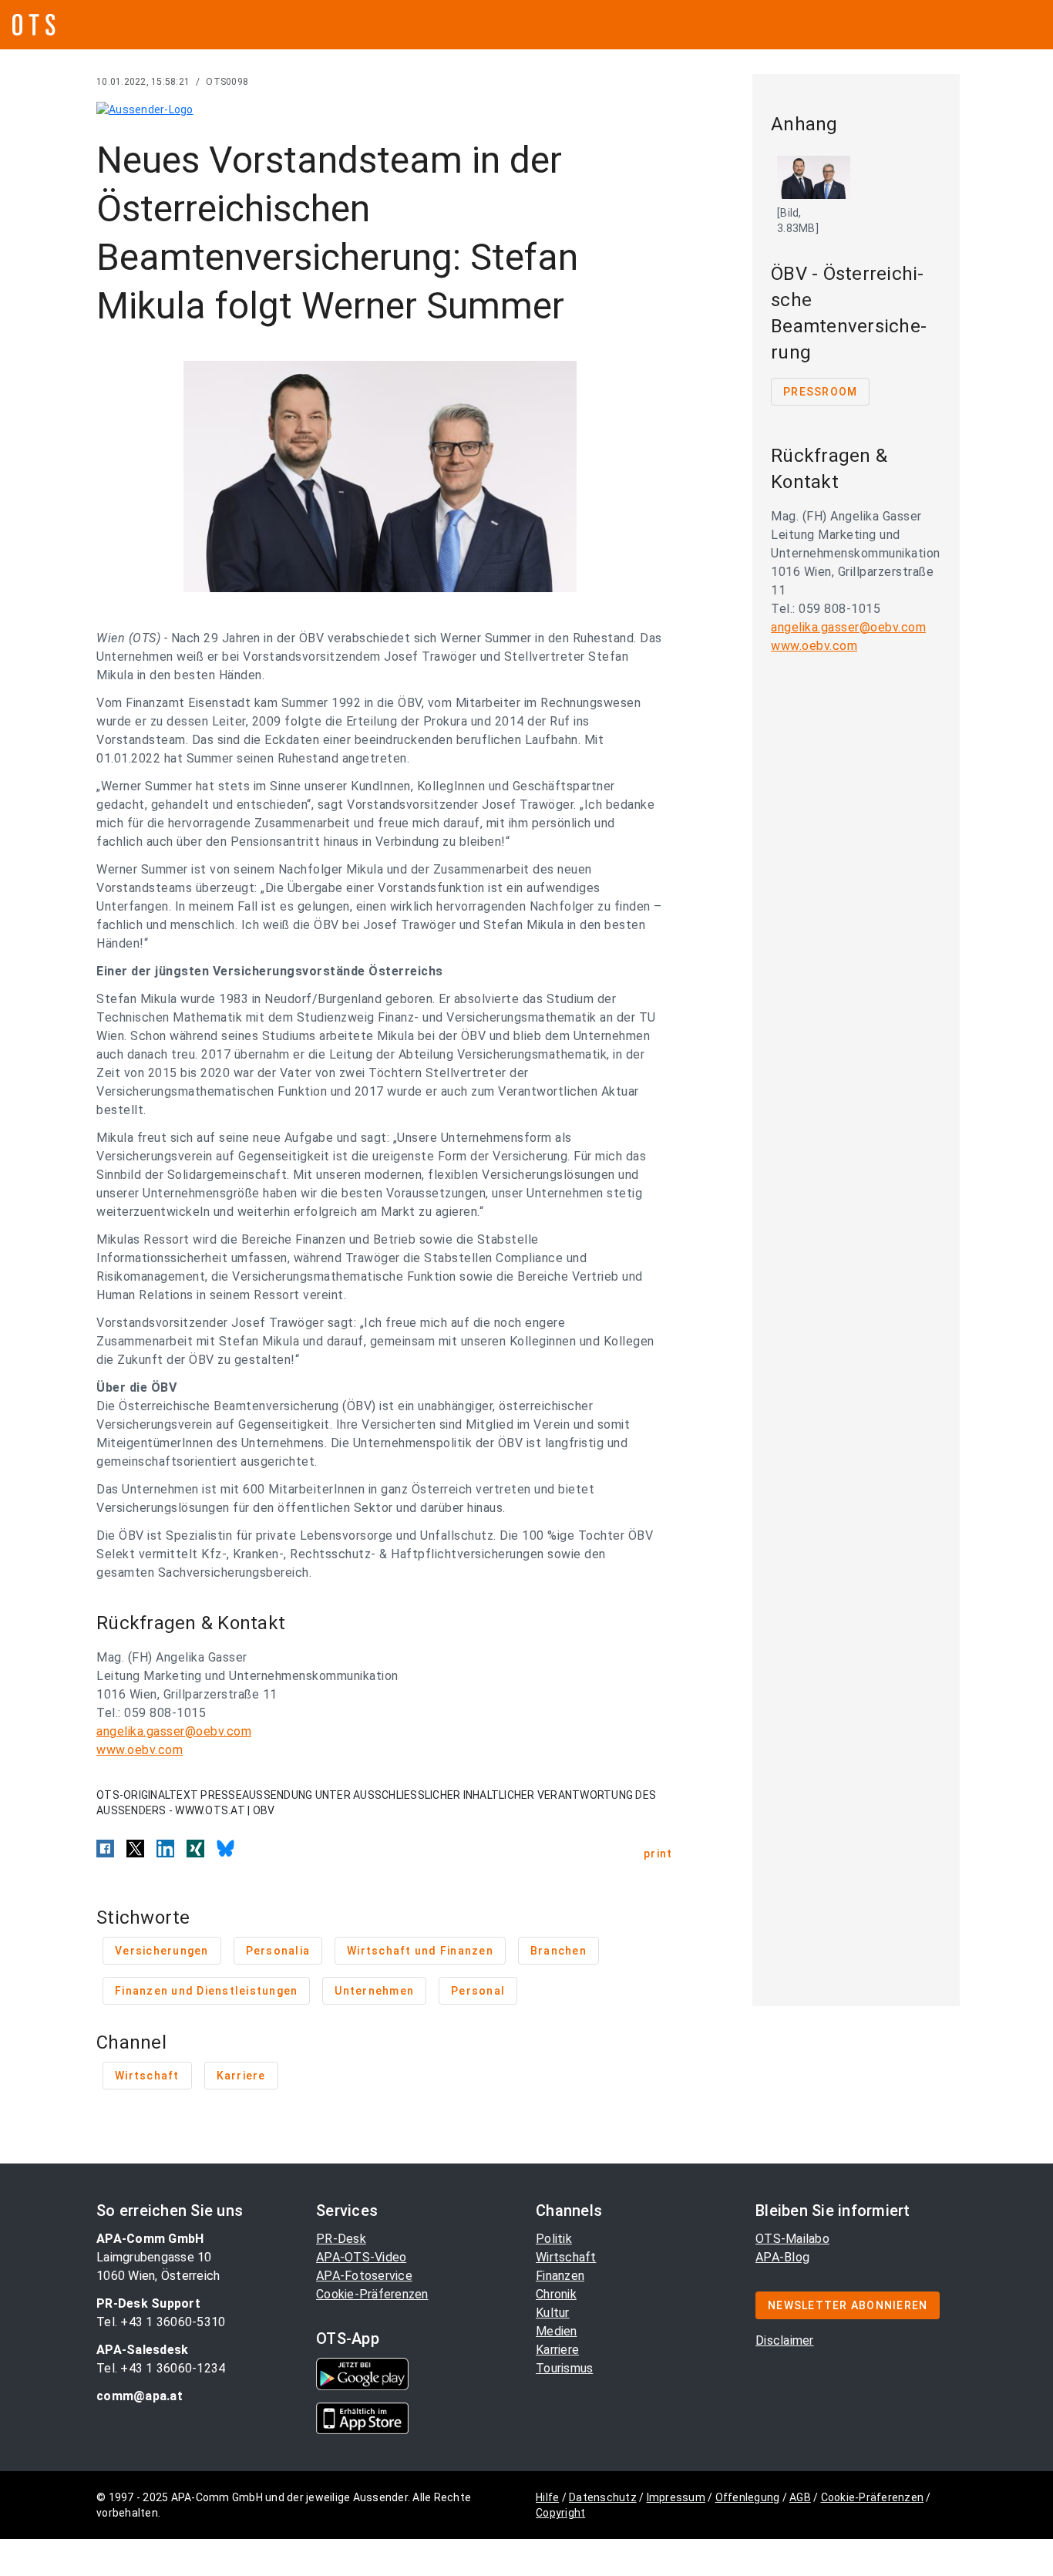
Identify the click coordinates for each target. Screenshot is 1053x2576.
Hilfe (547, 2497)
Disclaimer (785, 2340)
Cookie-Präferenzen (372, 2294)
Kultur (553, 2313)
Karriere (557, 2350)
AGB (800, 2497)
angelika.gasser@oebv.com (174, 1731)
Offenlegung (748, 2497)
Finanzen (560, 2276)
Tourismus (564, 2368)
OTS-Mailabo (792, 2239)
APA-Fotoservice (364, 2276)
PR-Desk (341, 2239)
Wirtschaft (566, 2257)
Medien (557, 2331)
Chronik (556, 2294)
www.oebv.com (140, 1750)
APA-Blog (782, 2257)
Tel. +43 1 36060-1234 (161, 2368)
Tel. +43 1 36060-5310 (161, 2322)
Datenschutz (603, 2497)
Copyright (560, 2513)
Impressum (676, 2497)
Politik (554, 2239)
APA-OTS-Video (361, 2257)
